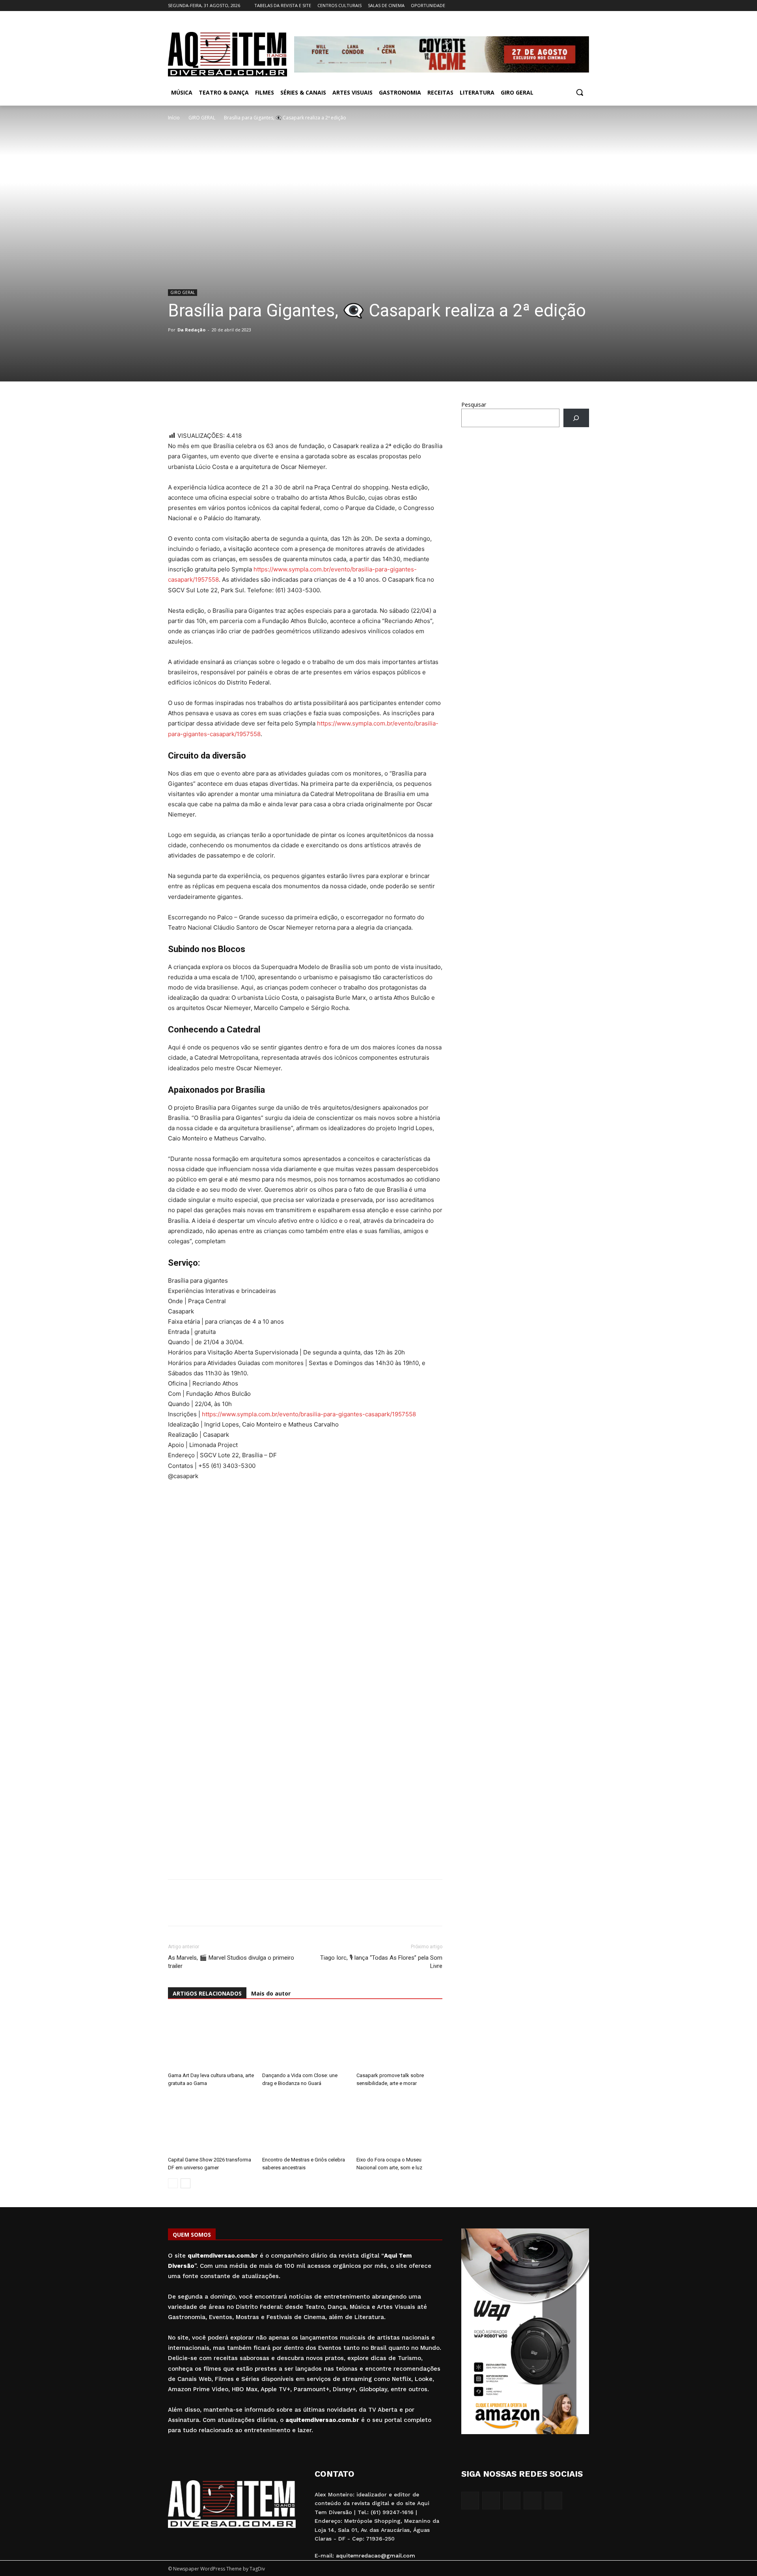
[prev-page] (173, 2183)
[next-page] (186, 2183)
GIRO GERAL (202, 118)
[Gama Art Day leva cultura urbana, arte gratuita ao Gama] (211, 2039)
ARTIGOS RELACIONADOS (207, 1993)
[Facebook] (541, 6)
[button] (580, 92)
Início (174, 118)
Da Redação (191, 330)
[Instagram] (552, 6)
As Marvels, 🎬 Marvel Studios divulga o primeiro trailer (231, 1962)
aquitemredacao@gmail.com (376, 2556)
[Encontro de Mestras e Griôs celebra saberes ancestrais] (305, 2124)
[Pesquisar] (576, 418)
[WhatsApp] (176, 408)
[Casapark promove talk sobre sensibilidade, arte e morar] (399, 2039)
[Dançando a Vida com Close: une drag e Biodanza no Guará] (305, 2039)
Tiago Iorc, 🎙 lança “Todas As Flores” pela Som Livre (381, 1962)
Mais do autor (271, 1993)
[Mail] (563, 6)
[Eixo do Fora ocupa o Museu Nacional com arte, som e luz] (399, 2124)
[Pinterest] (230, 408)
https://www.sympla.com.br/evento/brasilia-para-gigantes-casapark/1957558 (309, 1414)
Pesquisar (474, 405)
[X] (573, 6)
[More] (249, 408)
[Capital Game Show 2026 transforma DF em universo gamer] (211, 2124)
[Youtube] (585, 6)
